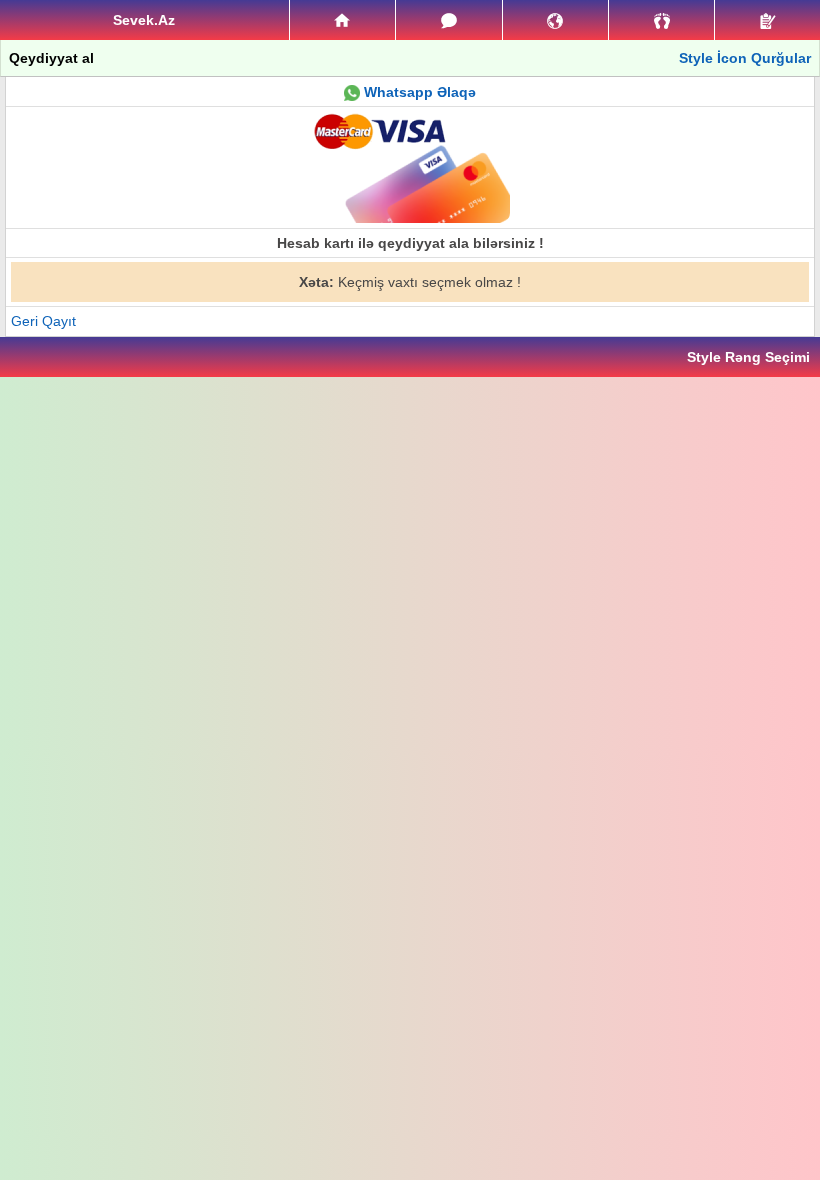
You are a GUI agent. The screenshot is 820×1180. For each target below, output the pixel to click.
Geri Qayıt (43, 321)
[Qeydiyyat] (767, 20)
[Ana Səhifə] (342, 20)
